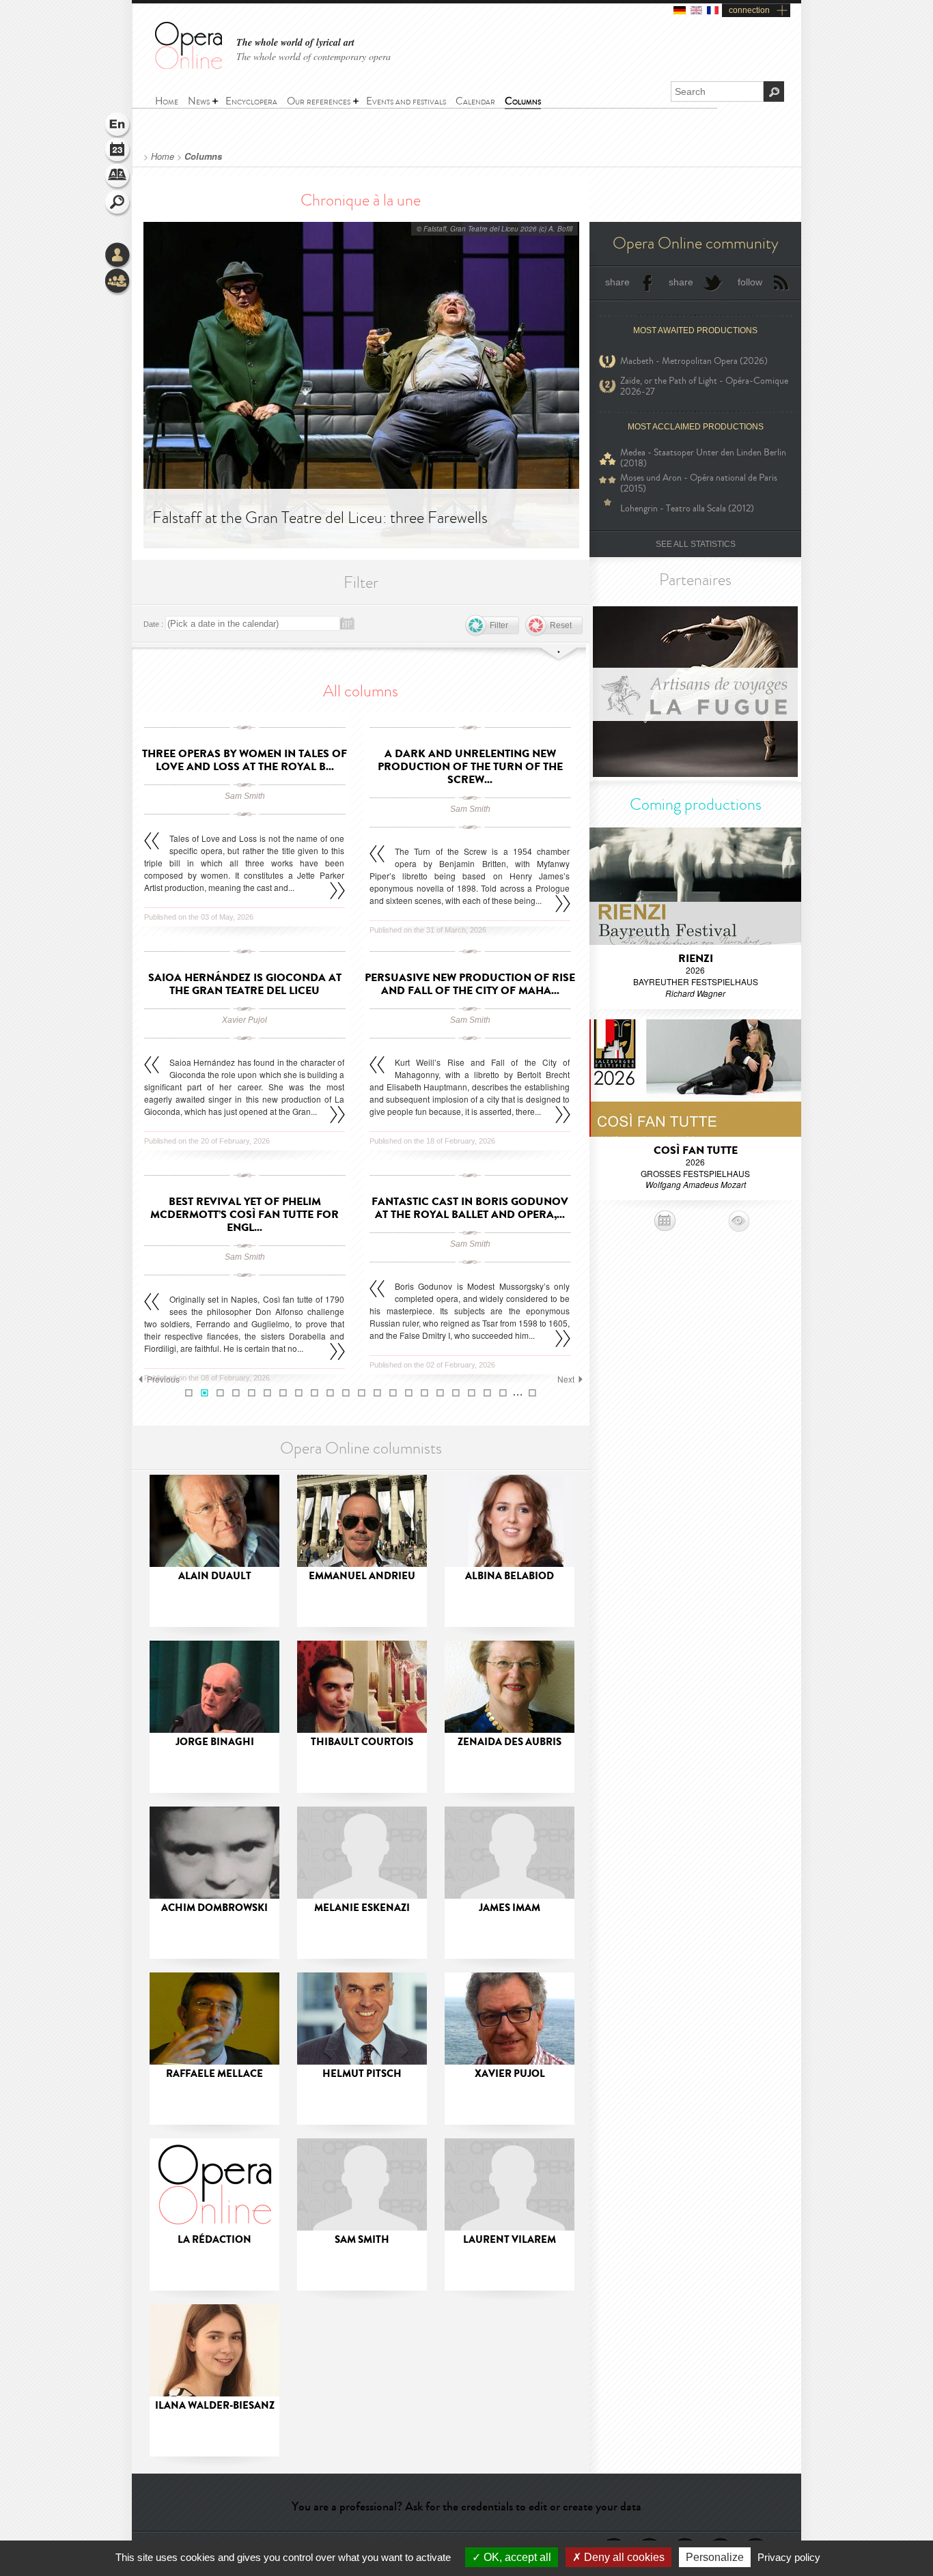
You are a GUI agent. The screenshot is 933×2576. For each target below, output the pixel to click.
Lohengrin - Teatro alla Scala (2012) (687, 508)
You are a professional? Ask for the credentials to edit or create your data (466, 2506)
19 (472, 1393)
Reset (561, 625)
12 (362, 1393)
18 (456, 1393)
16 (424, 1393)
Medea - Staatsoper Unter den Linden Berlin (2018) (703, 458)
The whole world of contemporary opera (314, 56)
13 (377, 1393)
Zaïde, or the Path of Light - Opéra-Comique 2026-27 (704, 386)
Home (163, 156)
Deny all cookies (623, 2557)
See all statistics (696, 544)
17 (440, 1393)
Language (118, 126)
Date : (153, 624)
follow (750, 282)
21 (503, 1393)
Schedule (118, 152)
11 (346, 1393)
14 (393, 1393)
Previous (163, 1379)
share (617, 282)
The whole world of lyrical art (295, 43)
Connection (118, 256)
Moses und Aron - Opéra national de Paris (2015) (699, 483)
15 (409, 1393)
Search (118, 203)
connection (749, 10)
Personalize (715, 2557)
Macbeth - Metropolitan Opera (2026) (694, 361)
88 (532, 1393)
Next (566, 1379)
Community (118, 282)
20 (487, 1393)
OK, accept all (516, 2557)
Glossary (118, 178)
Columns (203, 156)
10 (330, 1393)
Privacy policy (789, 2557)
